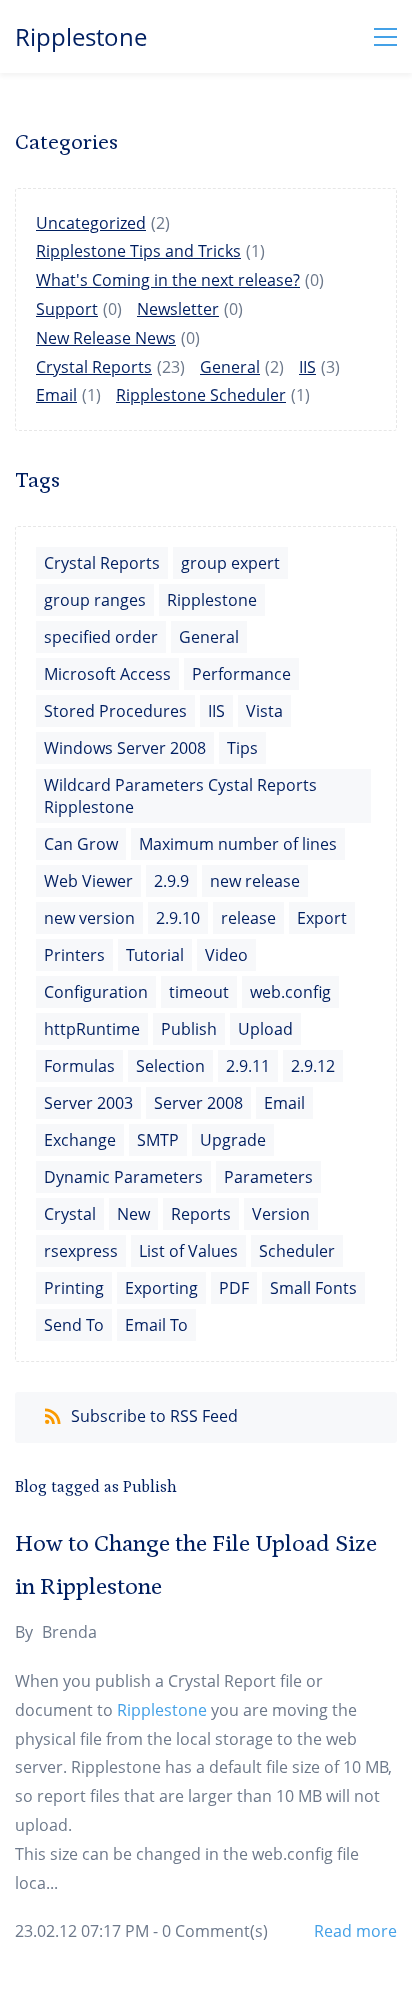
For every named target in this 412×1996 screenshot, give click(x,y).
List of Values (188, 1251)
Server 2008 (198, 1103)
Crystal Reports (94, 367)
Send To (74, 1325)
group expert (230, 563)
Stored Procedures (115, 711)
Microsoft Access (107, 674)
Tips (242, 748)
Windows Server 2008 (125, 748)
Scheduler (297, 1251)
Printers (74, 955)
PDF (234, 1288)
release (248, 918)
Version (281, 1214)
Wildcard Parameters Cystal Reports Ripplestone (180, 796)
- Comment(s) (210, 1931)
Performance (241, 674)
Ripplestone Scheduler (201, 395)
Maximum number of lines (238, 844)
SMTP (158, 1140)
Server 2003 (88, 1103)
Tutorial (155, 955)
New (133, 1214)
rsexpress (81, 1251)
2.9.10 (178, 918)
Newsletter (178, 309)
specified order (101, 637)
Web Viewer (88, 881)
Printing (74, 1288)
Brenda (69, 1632)
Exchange (80, 1140)
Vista (264, 711)
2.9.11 (248, 1066)
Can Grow (81, 844)
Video (226, 955)
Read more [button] (355, 1931)
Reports (201, 1214)
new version (89, 918)
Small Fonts (313, 1288)
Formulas (79, 1066)
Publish (189, 1029)
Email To (156, 1325)
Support (67, 309)
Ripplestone (212, 600)
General (230, 367)
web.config (290, 992)
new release (255, 881)
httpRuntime (92, 1029)
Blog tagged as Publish (96, 1487)
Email (56, 395)
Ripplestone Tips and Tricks (138, 251)
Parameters (268, 1177)
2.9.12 (313, 1066)
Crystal (70, 1214)
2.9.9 (171, 881)
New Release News (106, 338)
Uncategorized (91, 223)
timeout (199, 992)
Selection (170, 1066)
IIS (307, 367)
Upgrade (233, 1140)
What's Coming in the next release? (168, 280)
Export (322, 918)
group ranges (95, 600)
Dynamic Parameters (123, 1177)
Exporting (161, 1288)
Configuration (96, 992)
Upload (265, 1029)
